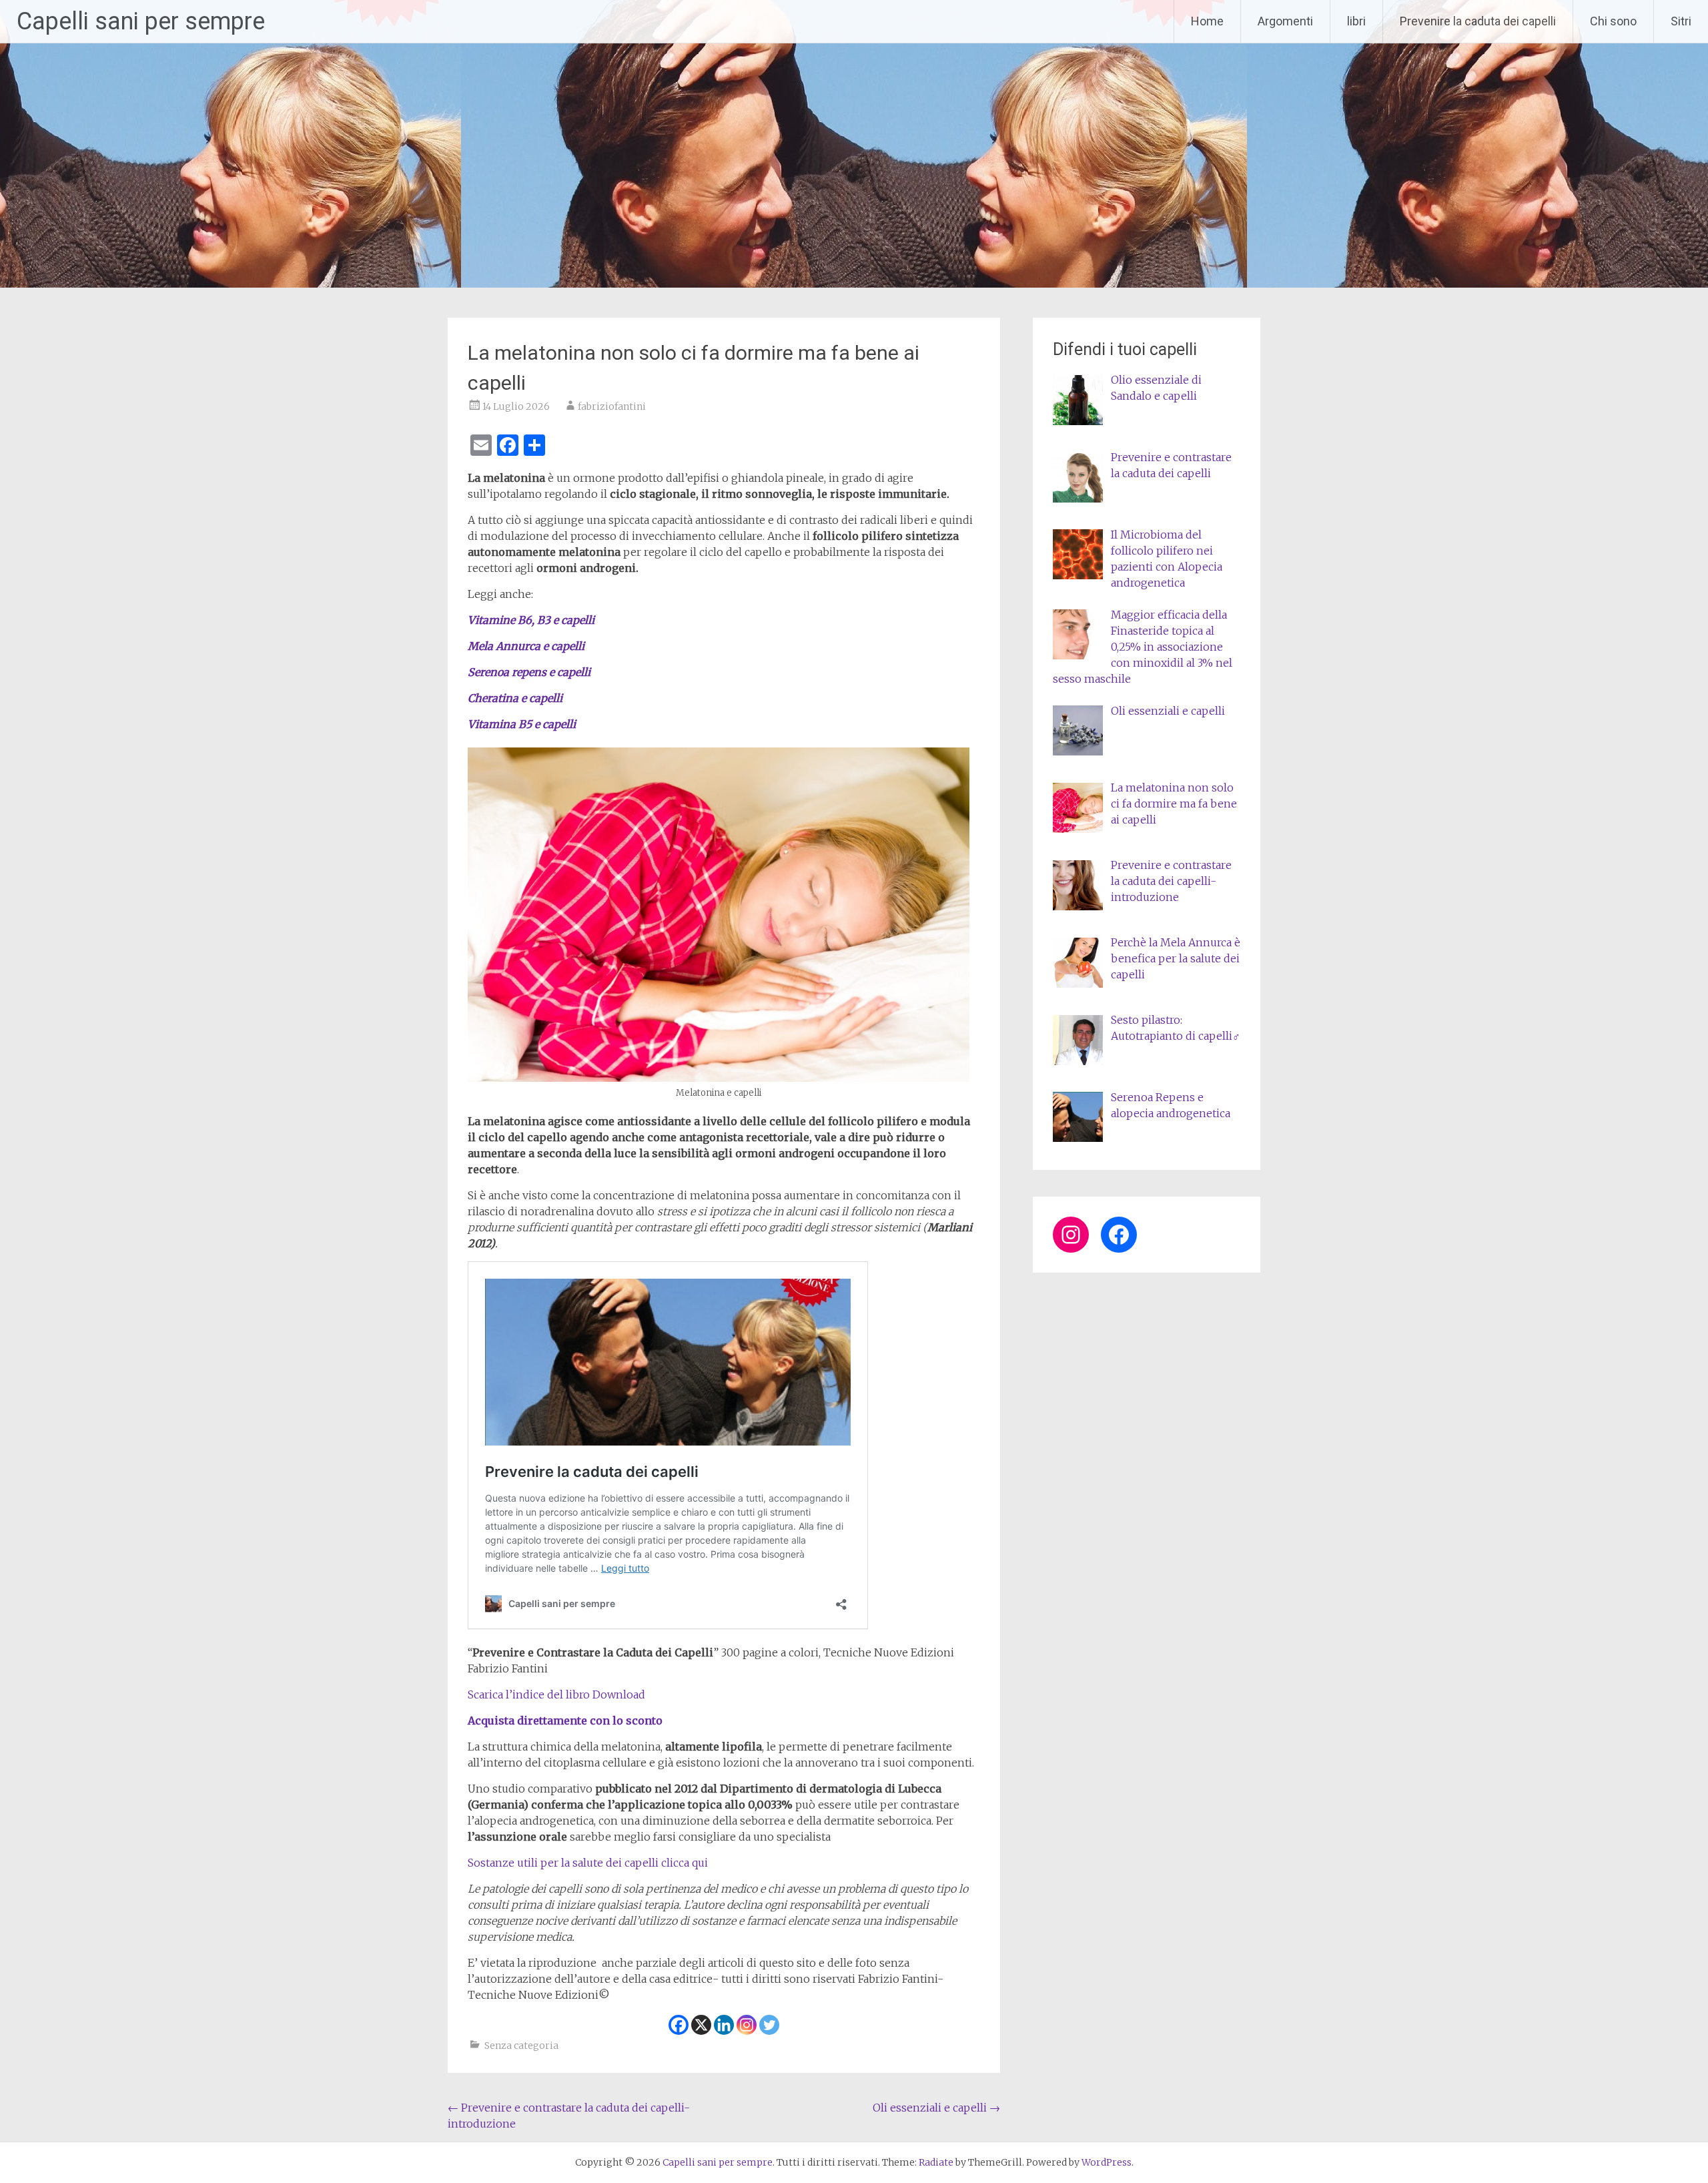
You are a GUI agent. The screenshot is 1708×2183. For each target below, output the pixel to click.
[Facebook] (679, 2025)
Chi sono (1613, 21)
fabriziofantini (612, 406)
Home (1207, 21)
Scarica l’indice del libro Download (556, 1694)
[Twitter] (769, 2025)
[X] (701, 2025)
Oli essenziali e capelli (936, 2108)
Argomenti (1285, 21)
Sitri (1681, 21)
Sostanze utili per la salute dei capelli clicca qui (588, 1863)
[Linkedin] (724, 2025)
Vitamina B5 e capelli (522, 724)
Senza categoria (521, 2046)
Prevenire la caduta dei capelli (1478, 21)
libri (1356, 21)
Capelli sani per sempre (141, 21)
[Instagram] (747, 2025)
